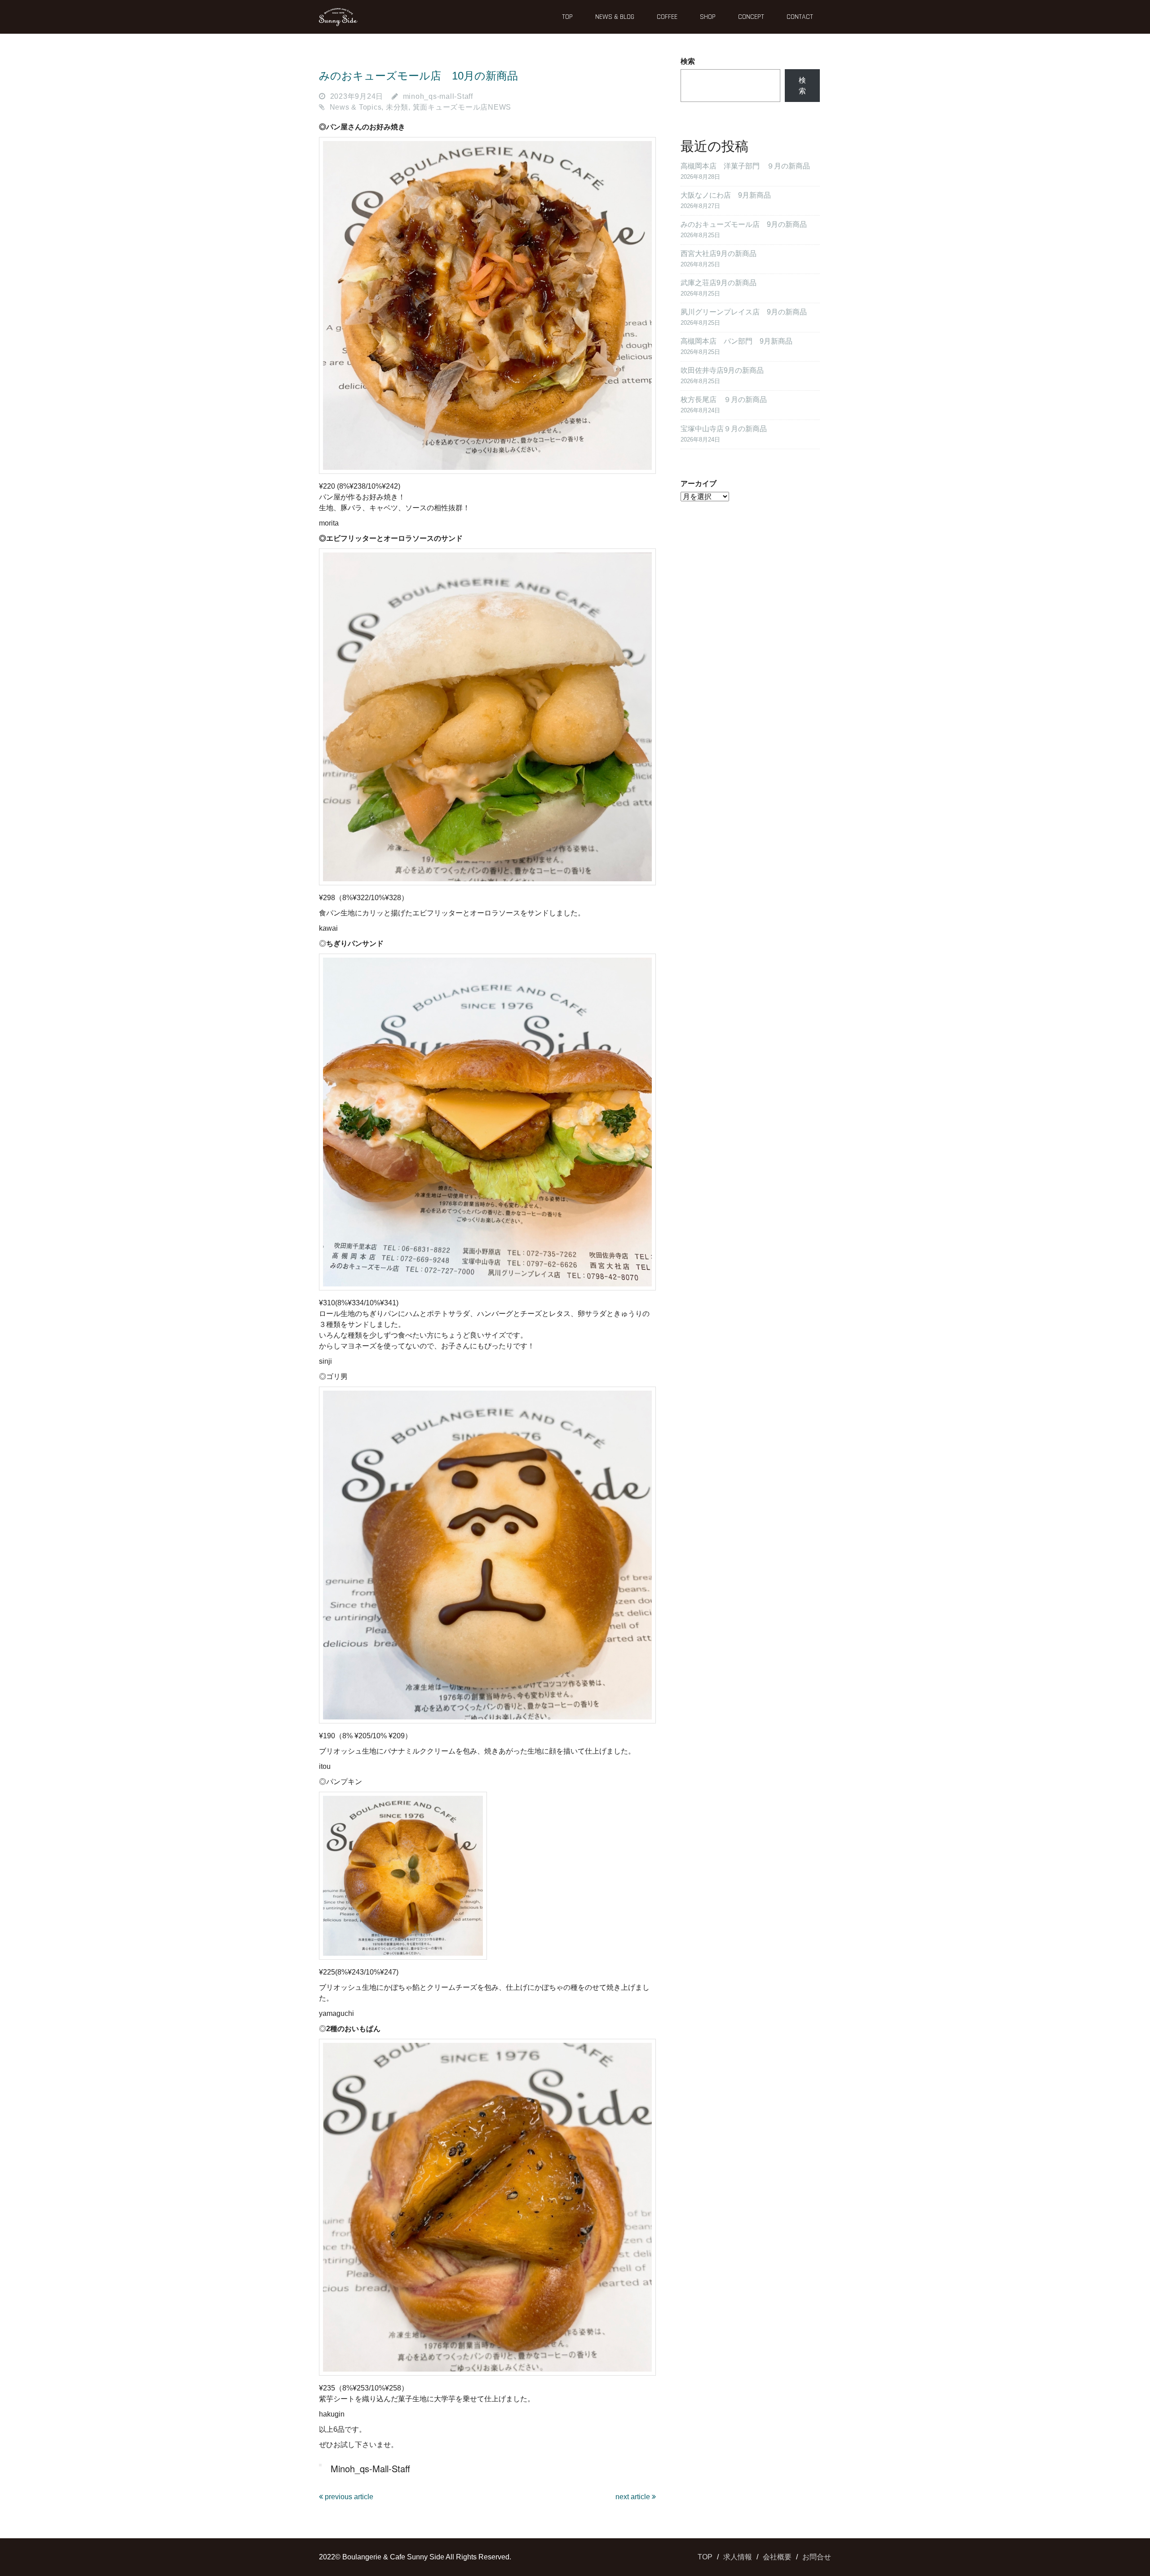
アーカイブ (699, 484)
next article (634, 2497)
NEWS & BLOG (615, 17)
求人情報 (738, 2557)
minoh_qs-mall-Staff (438, 96)
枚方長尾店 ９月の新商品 (724, 400)
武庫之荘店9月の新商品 (719, 283)
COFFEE (667, 17)
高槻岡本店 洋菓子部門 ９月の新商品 (745, 166)
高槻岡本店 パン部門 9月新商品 (736, 341)
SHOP (708, 17)
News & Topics (356, 107)
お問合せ (817, 2557)
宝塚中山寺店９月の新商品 (724, 429)
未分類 (397, 107)
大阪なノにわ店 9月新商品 (726, 195)
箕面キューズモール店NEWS (462, 107)
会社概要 (777, 2557)
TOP (567, 17)
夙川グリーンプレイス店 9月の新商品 (744, 312)
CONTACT (800, 17)
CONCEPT (751, 17)
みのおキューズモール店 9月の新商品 (744, 224)
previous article (348, 2497)
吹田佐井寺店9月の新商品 (722, 370)
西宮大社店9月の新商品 (719, 254)
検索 (688, 61)
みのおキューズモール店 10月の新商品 (418, 76)
